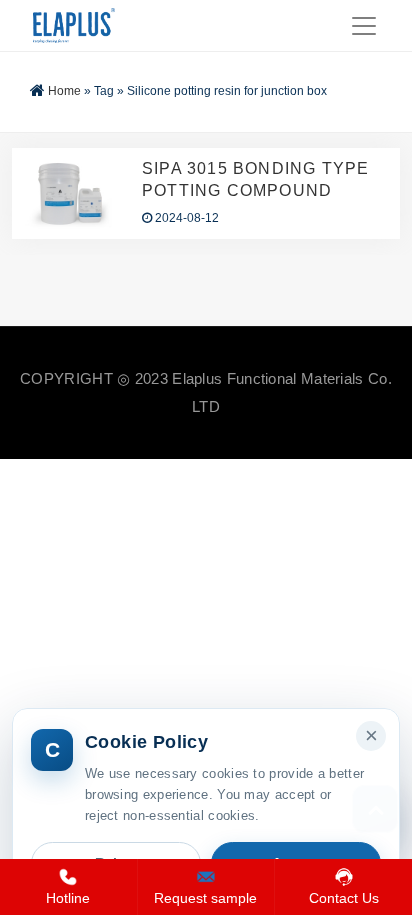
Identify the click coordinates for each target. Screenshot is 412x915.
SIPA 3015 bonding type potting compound (255, 179)
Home (64, 91)
